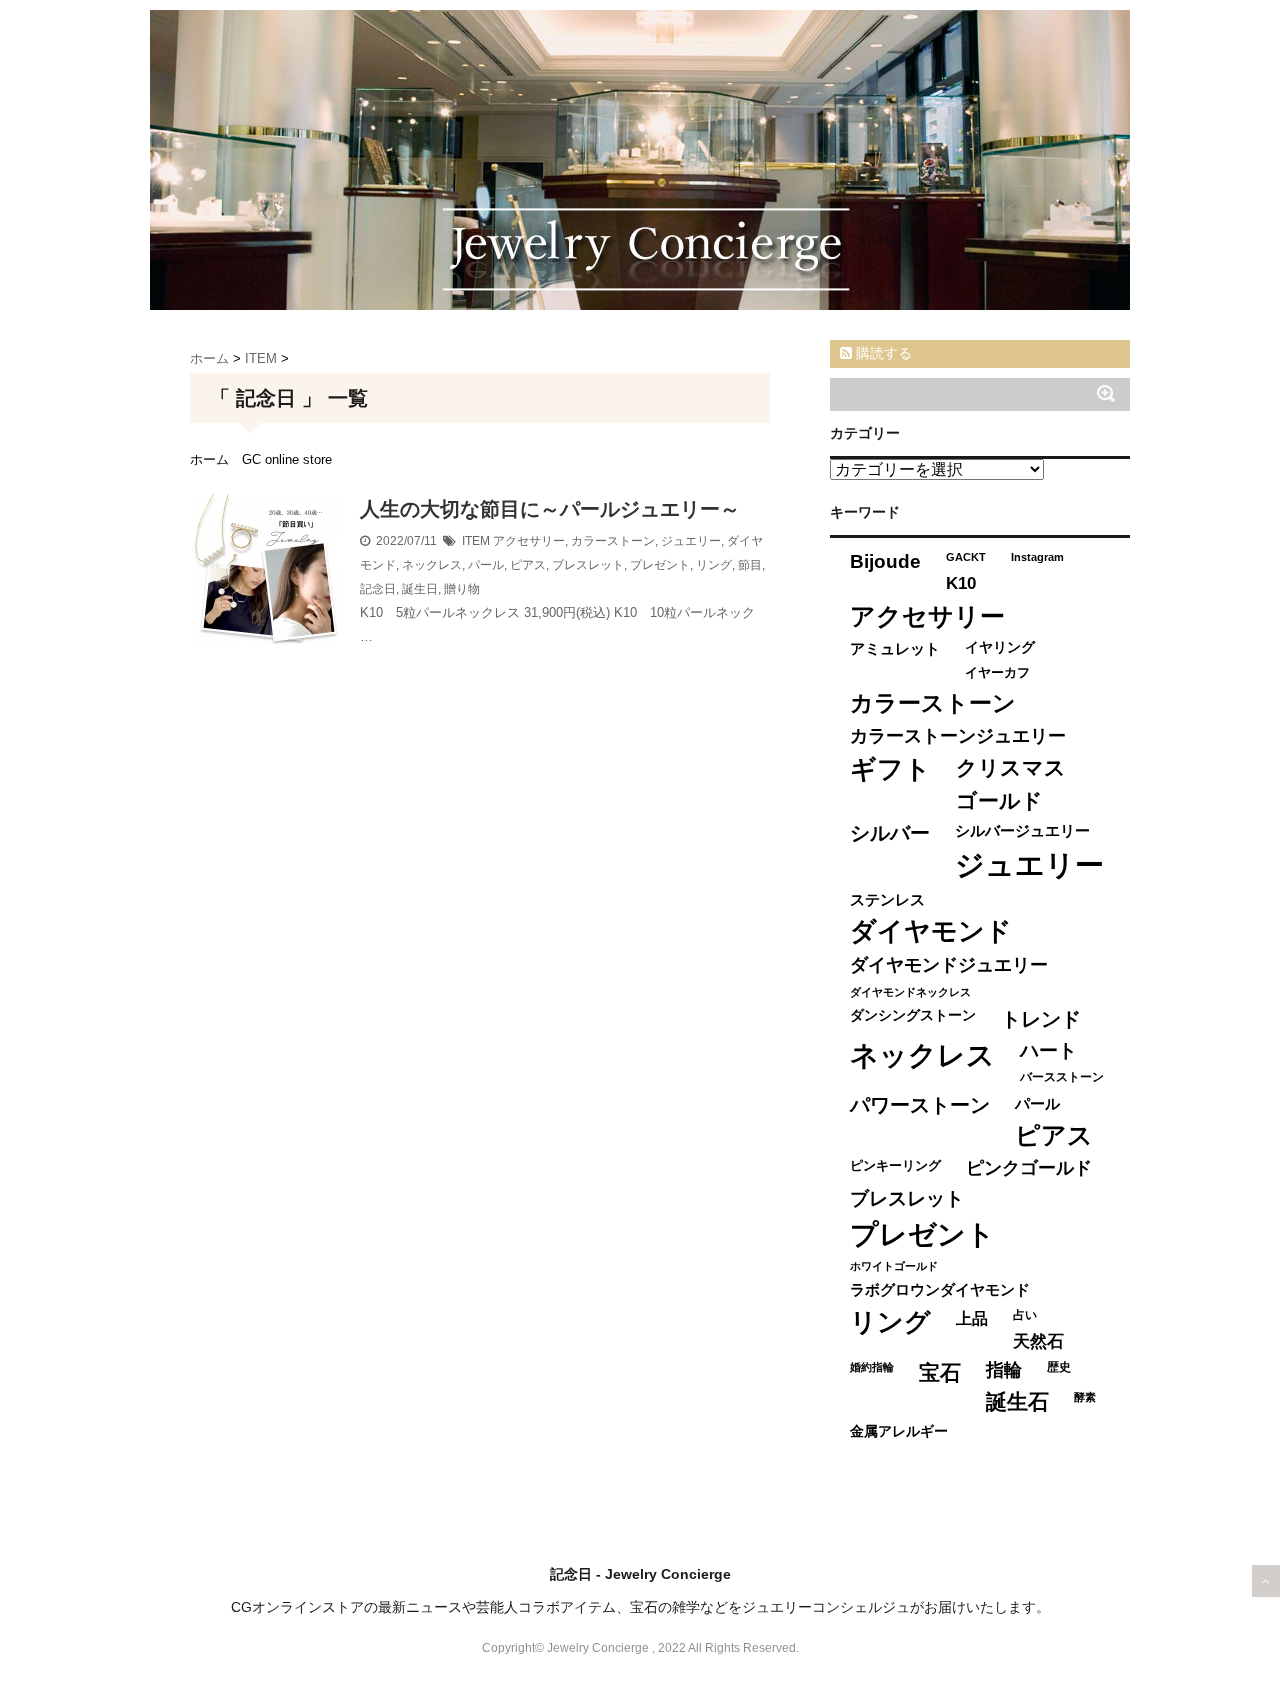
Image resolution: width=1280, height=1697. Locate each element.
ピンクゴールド (1029, 1168)
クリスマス (1011, 767)
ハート (1048, 1050)
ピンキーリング (895, 1165)
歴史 (1059, 1367)
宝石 (940, 1372)
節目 (750, 565)
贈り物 (462, 589)
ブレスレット (588, 565)
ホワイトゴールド (894, 1266)
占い (1025, 1315)
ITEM (476, 541)
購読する (882, 353)
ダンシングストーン (913, 1015)
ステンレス (887, 899)
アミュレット (895, 648)
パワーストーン (920, 1105)
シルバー (890, 833)
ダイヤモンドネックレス (910, 992)
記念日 (378, 589)
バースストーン (1062, 1077)
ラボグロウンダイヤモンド (940, 1290)
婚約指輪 (872, 1367)
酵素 (1085, 1397)
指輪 (1004, 1370)
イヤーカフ (997, 672)
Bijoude (885, 561)
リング (714, 565)
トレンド (1041, 1019)
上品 (972, 1318)
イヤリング (1000, 647)
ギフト (890, 769)
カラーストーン (613, 541)
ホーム (209, 459)
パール (486, 565)
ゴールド (999, 800)
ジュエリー (691, 541)
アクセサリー (529, 541)
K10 (961, 583)
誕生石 (1017, 1401)
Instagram (1037, 557)
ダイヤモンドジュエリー (949, 965)
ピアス (528, 565)
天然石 (1038, 1341)
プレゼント (660, 565)
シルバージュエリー (1022, 830)
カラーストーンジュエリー (958, 736)
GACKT (966, 557)
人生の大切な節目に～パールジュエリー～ (550, 509)
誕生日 (420, 589)
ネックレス (432, 565)
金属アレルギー (899, 1431)
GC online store (287, 459)
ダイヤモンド (931, 931)
